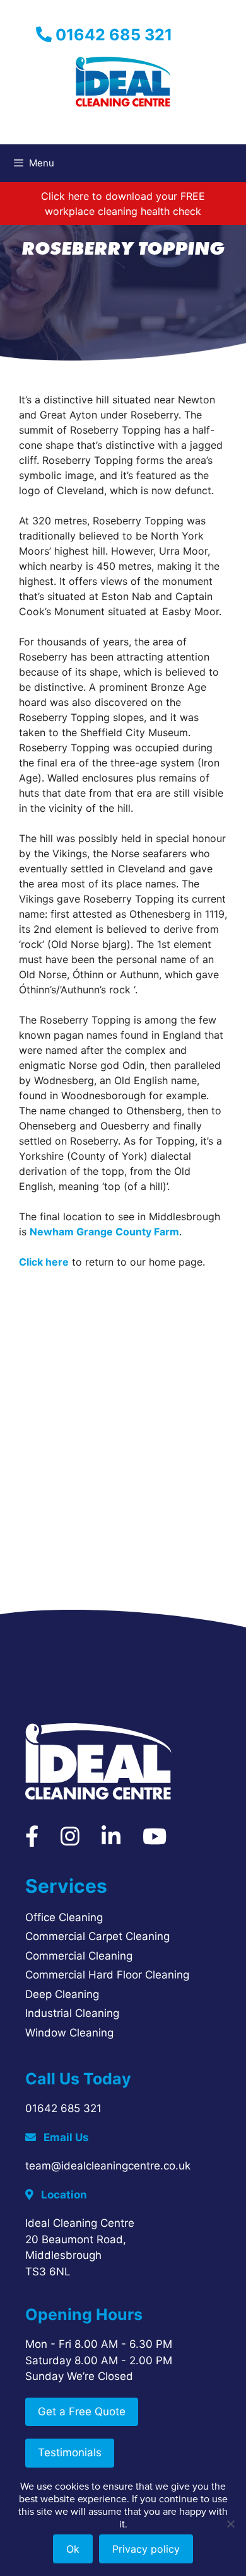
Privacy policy (146, 2549)
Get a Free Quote (82, 2411)
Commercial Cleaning (79, 1956)
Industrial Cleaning (72, 2013)
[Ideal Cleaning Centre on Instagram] (70, 1840)
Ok (73, 2549)
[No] (230, 2524)
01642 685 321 (112, 35)
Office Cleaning (64, 1917)
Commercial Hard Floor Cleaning (107, 1975)
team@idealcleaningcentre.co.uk (108, 2166)
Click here (44, 1262)
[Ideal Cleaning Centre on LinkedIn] (111, 1840)
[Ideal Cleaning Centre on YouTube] (155, 1840)
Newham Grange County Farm (104, 1232)
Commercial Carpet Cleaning (97, 1936)
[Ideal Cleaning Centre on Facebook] (32, 1840)
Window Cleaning (69, 2033)
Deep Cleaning (62, 1994)
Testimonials (70, 2452)
